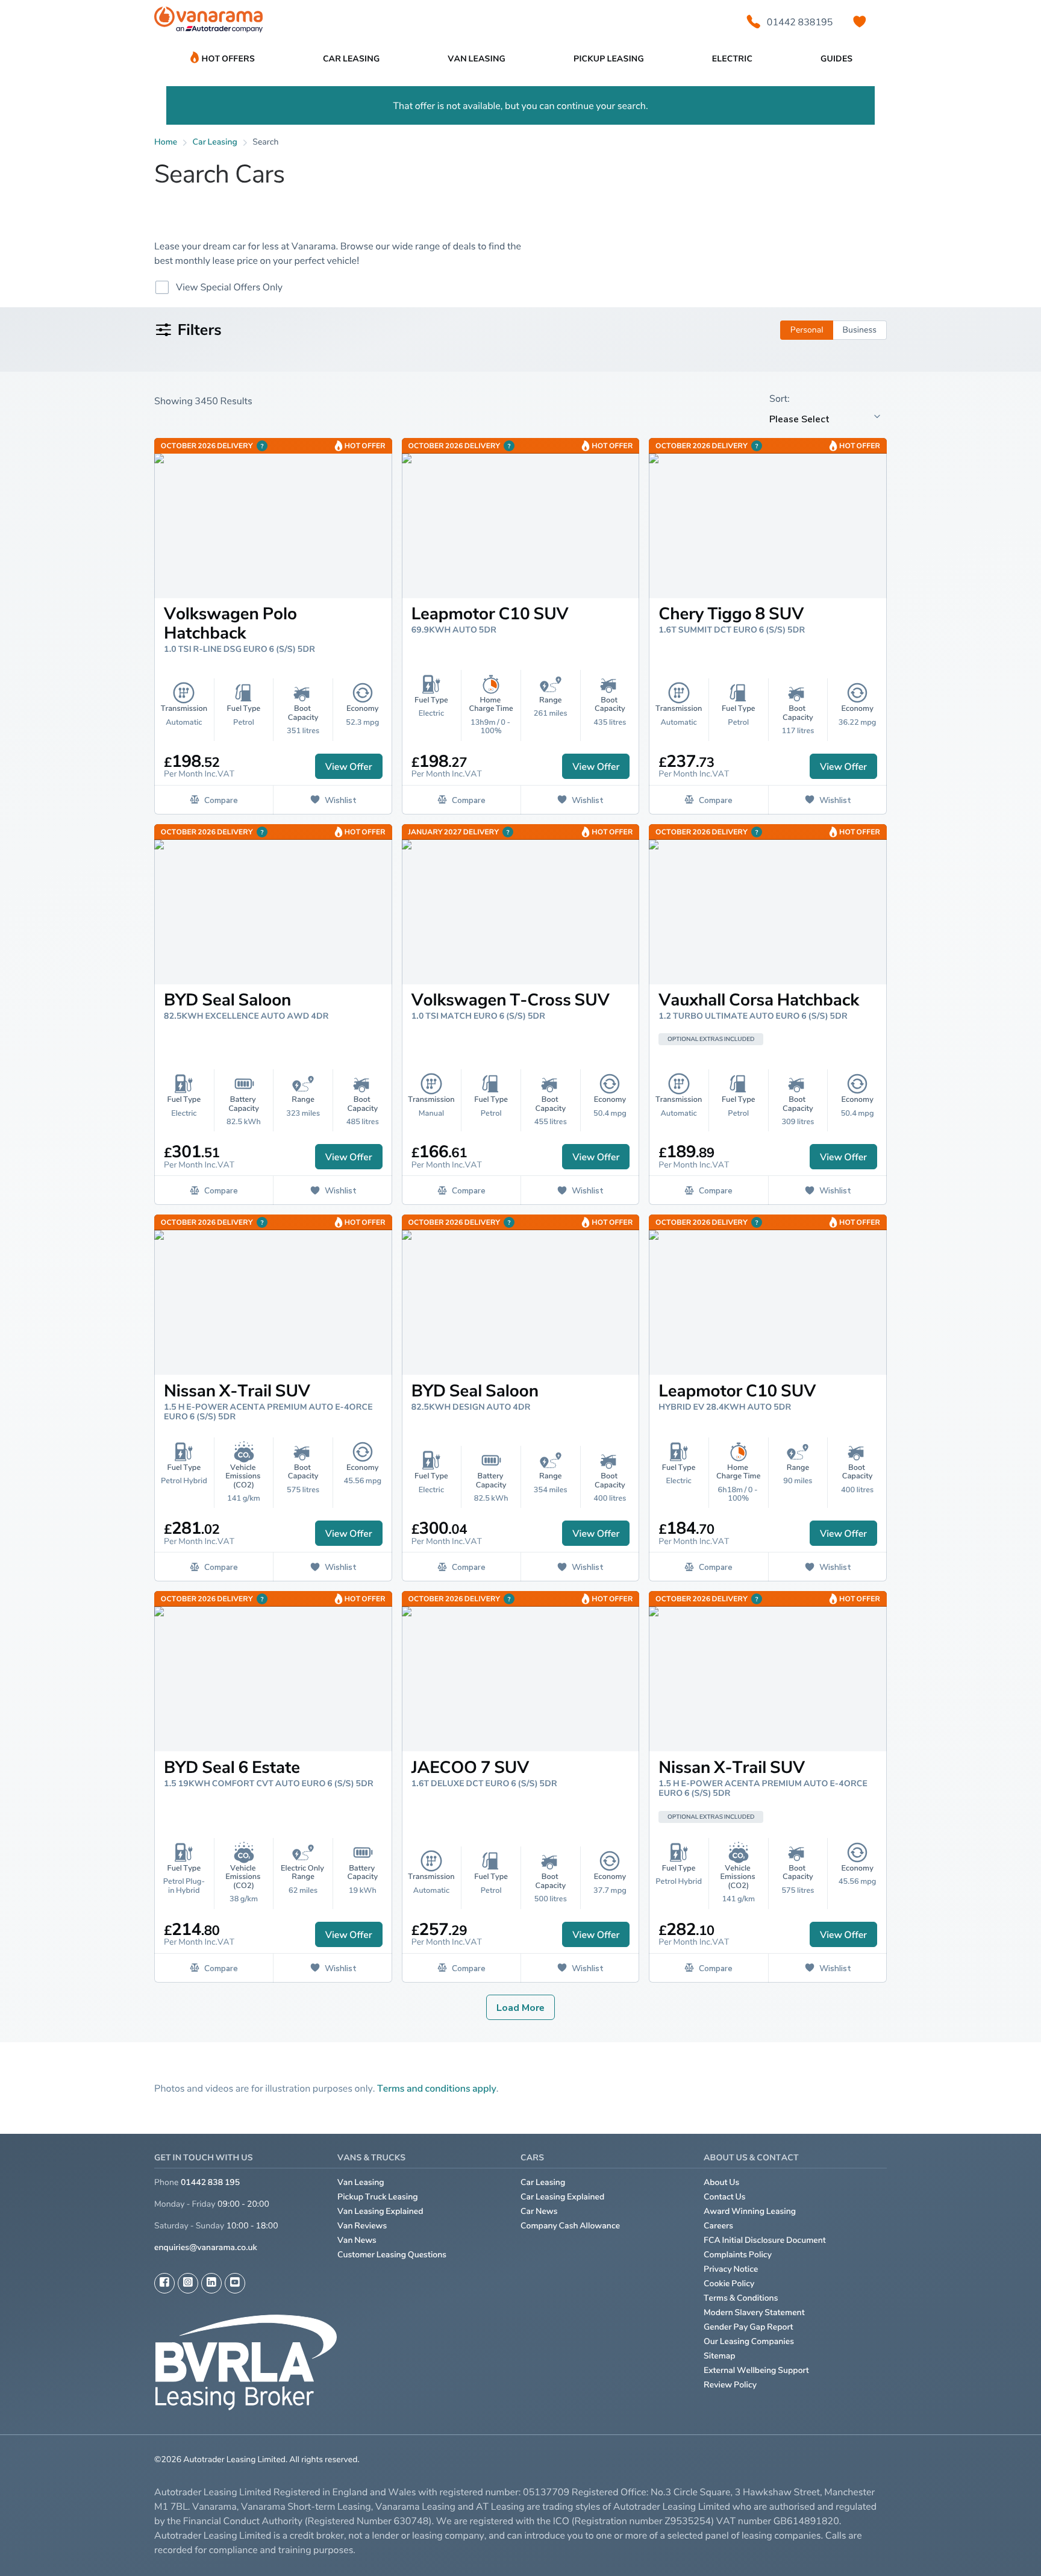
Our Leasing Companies (749, 2341)
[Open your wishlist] (860, 22)
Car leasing (215, 142)
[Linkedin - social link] (211, 2283)
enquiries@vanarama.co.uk (206, 2247)
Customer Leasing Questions (392, 2255)
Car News (539, 2211)
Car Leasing (543, 2182)
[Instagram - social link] (188, 2283)
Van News (357, 2240)
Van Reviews (362, 2226)
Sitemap (720, 2356)
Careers (718, 2226)
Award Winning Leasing (750, 2211)
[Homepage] (208, 22)
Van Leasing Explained (380, 2211)
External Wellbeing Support (756, 2370)
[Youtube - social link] (235, 2283)
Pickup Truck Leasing (378, 2197)
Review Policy (730, 2385)
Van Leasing (361, 2182)
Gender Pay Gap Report (749, 2327)
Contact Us (725, 2197)
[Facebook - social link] (164, 2283)
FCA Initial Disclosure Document (765, 2240)
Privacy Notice (731, 2269)
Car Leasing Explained (562, 2197)
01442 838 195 (210, 2182)
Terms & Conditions (741, 2298)
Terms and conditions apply (437, 2088)
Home (166, 142)
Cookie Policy (729, 2284)
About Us (721, 2182)
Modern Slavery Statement (754, 2312)
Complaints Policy (738, 2255)
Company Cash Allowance (570, 2226)
